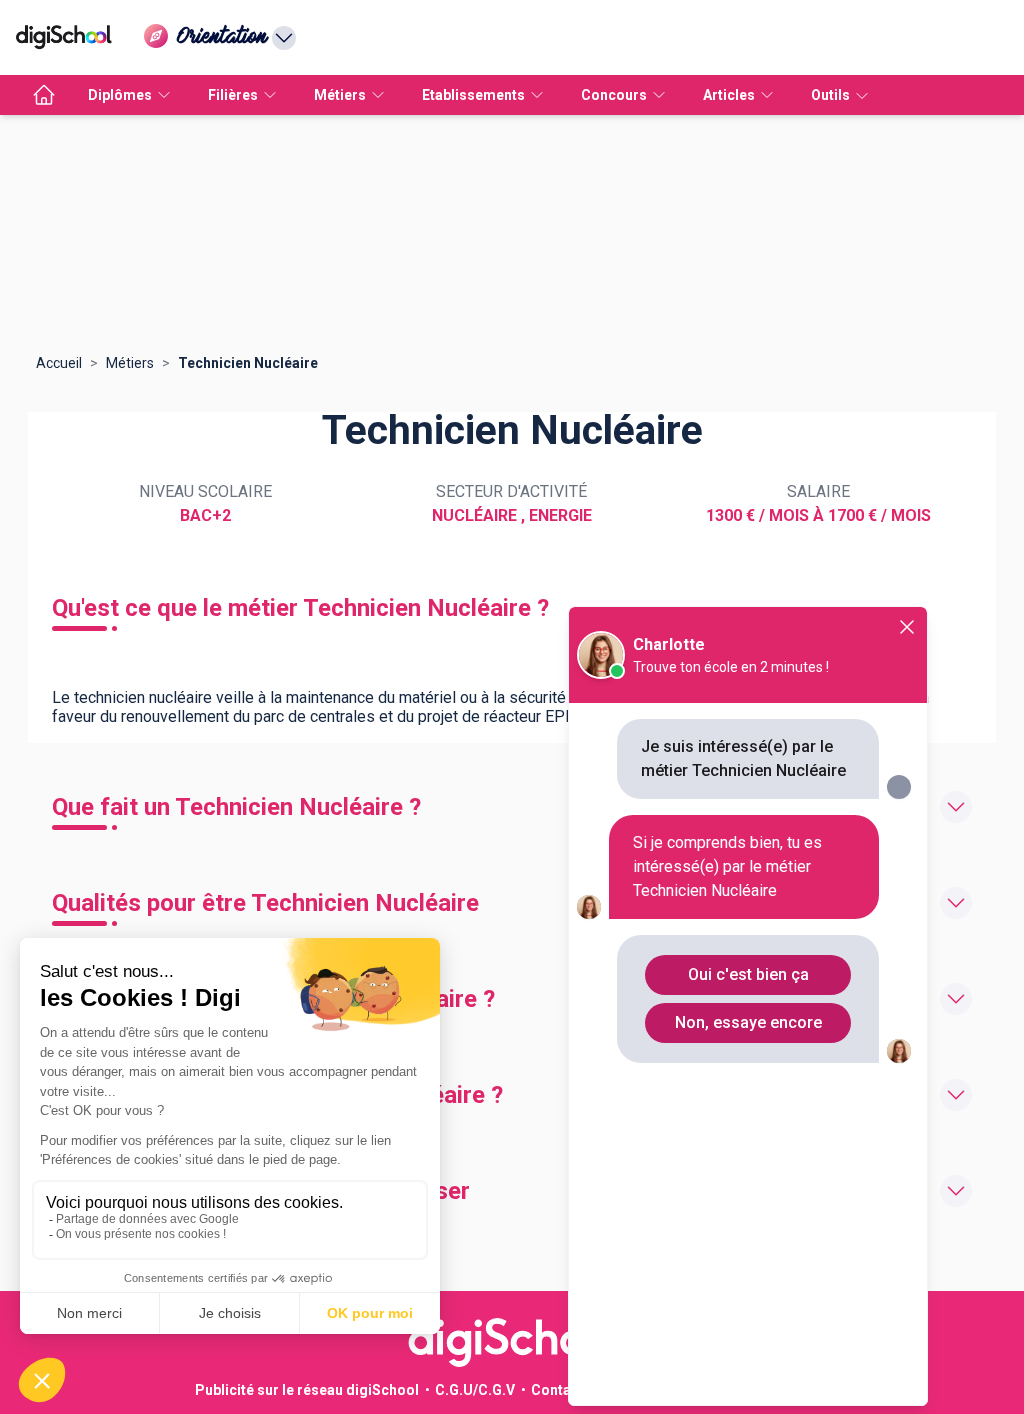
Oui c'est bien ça (748, 974)
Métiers (130, 363)
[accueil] (44, 95)
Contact (557, 1390)
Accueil (59, 363)
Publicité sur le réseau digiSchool (307, 1390)
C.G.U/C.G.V (475, 1390)
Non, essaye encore (748, 1022)
